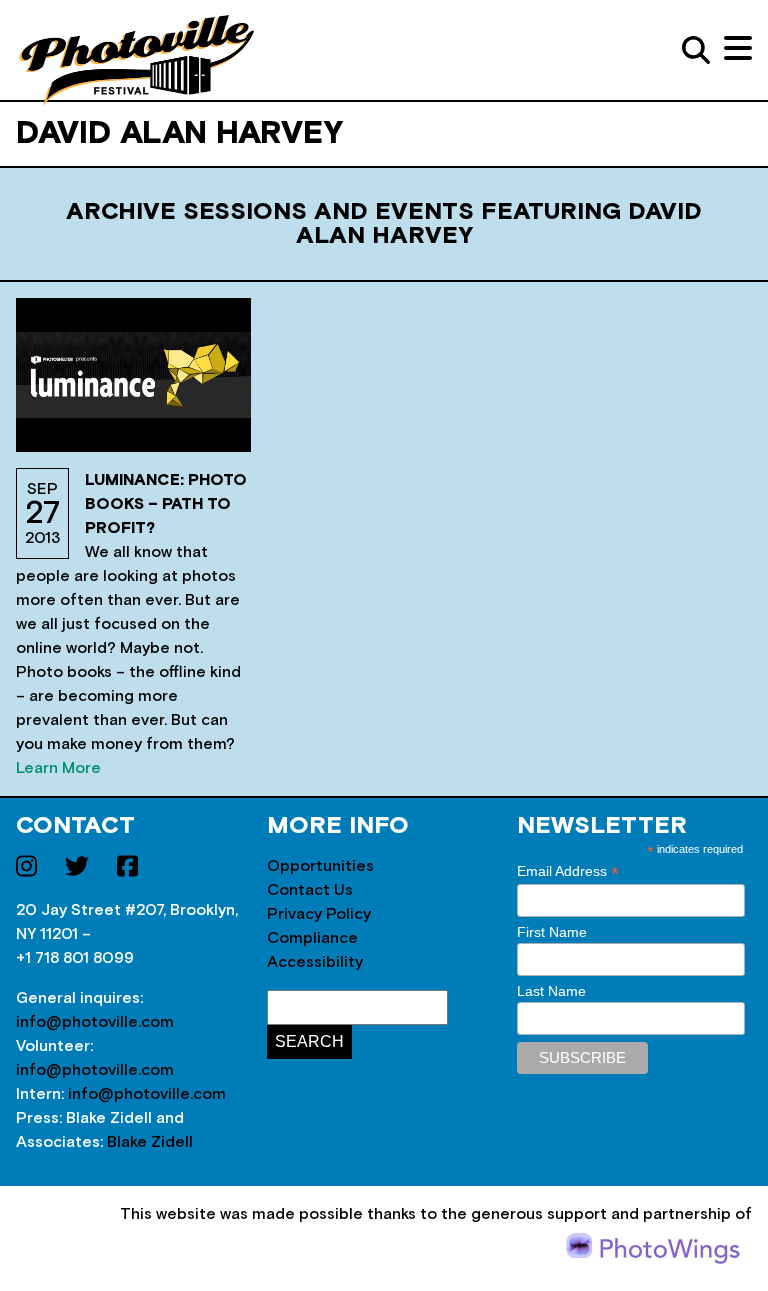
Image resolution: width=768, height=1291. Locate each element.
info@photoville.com (95, 1022)
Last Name (551, 991)
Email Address (568, 871)
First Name (552, 932)
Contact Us (310, 890)
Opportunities (320, 866)
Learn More (58, 768)
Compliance (312, 938)
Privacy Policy (319, 914)
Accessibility (315, 962)
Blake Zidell (150, 1142)
